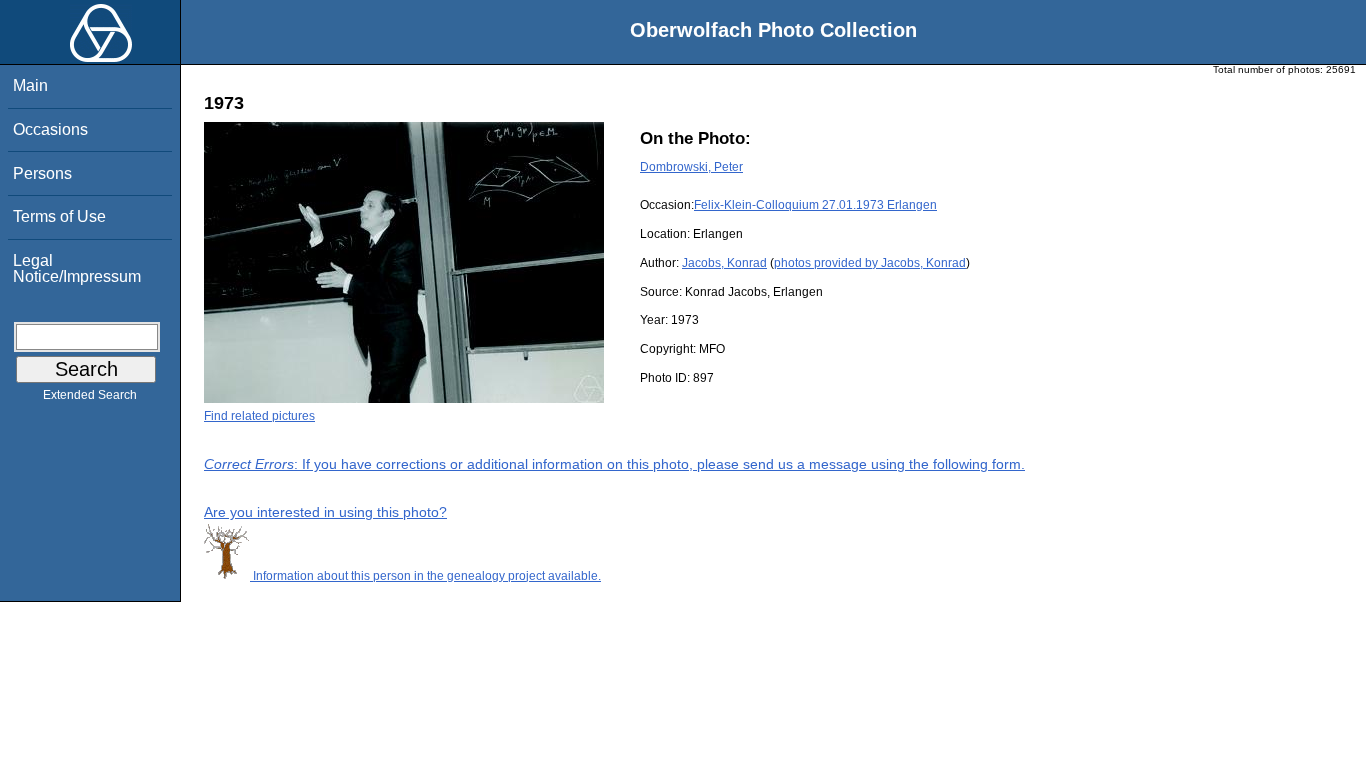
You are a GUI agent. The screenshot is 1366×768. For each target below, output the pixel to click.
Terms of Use (59, 216)
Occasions (50, 129)
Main (30, 85)
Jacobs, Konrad (724, 263)
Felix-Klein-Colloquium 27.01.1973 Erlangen (815, 205)
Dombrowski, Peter (691, 167)
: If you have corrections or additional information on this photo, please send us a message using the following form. (614, 464)
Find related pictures (259, 416)
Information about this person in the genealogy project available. (425, 576)
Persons (42, 173)
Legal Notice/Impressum (77, 268)
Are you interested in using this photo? (325, 512)
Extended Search (90, 395)
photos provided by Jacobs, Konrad (870, 263)
